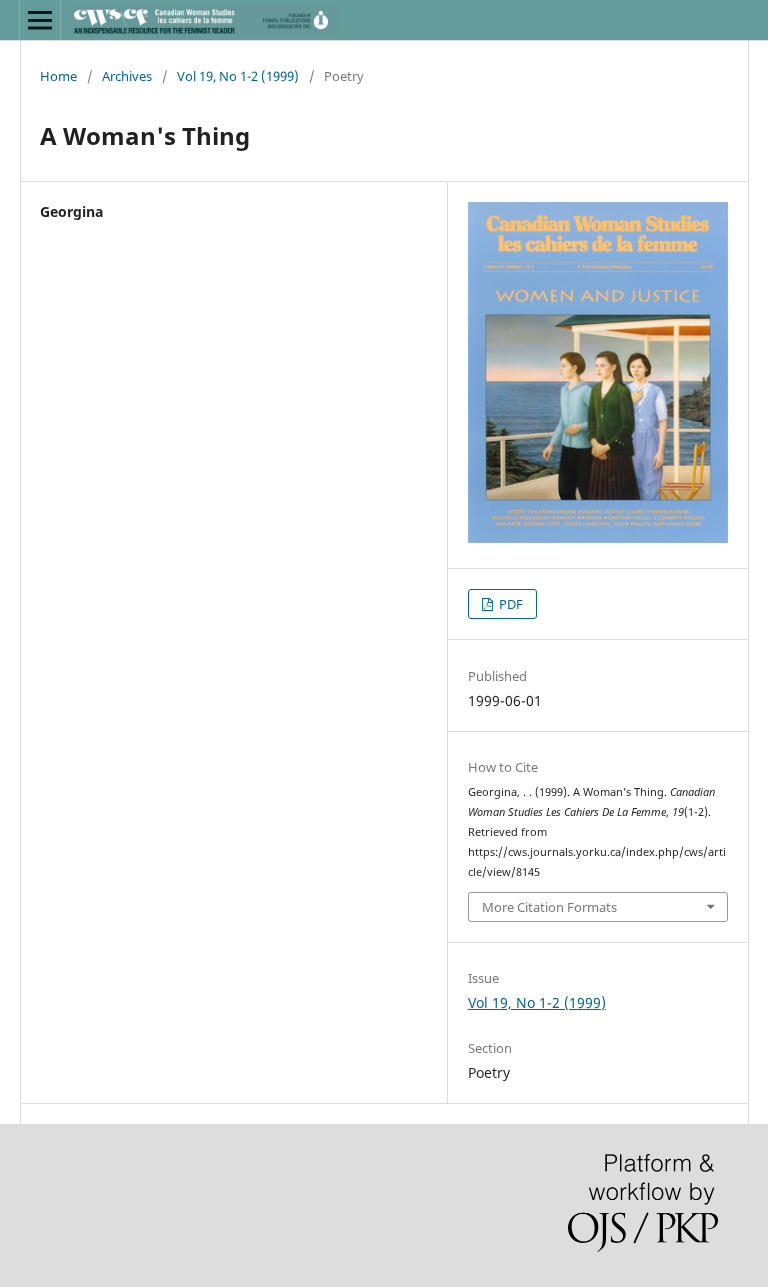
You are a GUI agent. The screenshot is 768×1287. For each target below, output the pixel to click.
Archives (127, 76)
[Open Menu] (40, 20)
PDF (509, 604)
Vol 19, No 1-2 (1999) (238, 76)
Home (58, 76)
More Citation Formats (549, 907)
